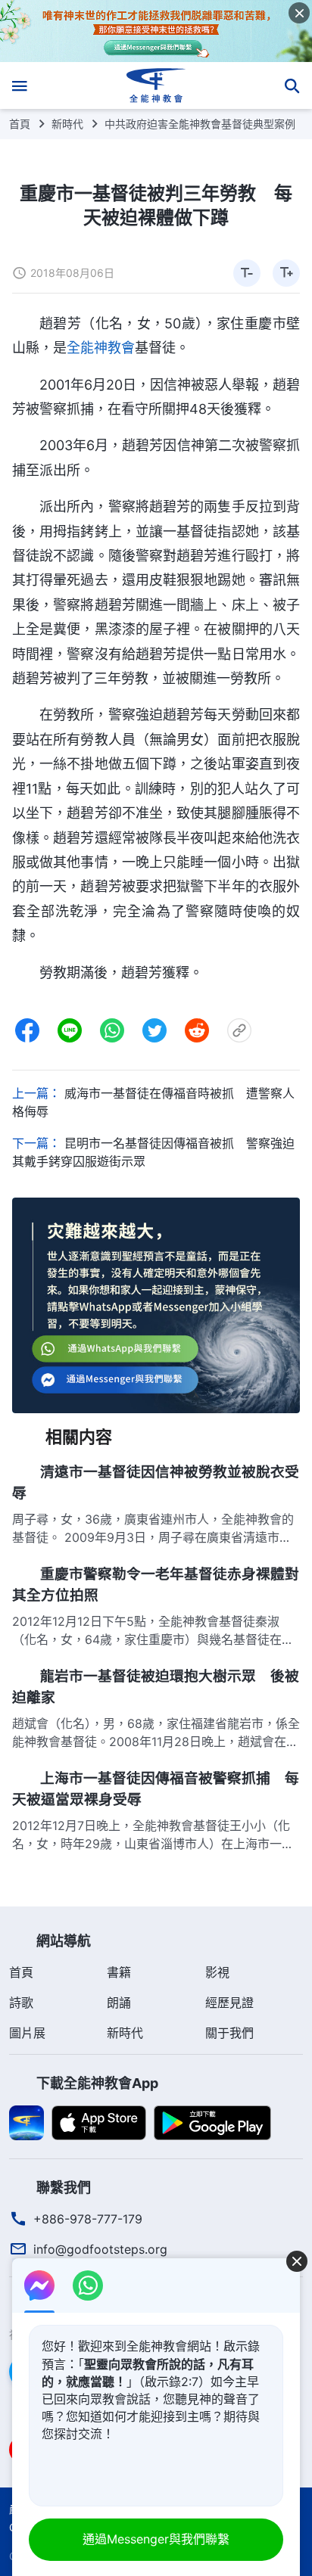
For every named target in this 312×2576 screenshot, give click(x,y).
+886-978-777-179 (88, 2219)
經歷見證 (229, 2003)
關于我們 (229, 2033)
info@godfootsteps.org (100, 2249)
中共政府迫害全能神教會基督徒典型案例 (200, 124)
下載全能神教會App (97, 2083)
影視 (217, 1972)
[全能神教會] (156, 85)
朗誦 (119, 2003)
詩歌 (21, 2003)
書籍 (119, 1972)
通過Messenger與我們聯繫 (156, 2539)
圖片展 (27, 2033)
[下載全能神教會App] (27, 2121)
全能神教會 (101, 348)
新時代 (67, 124)
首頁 (20, 124)
